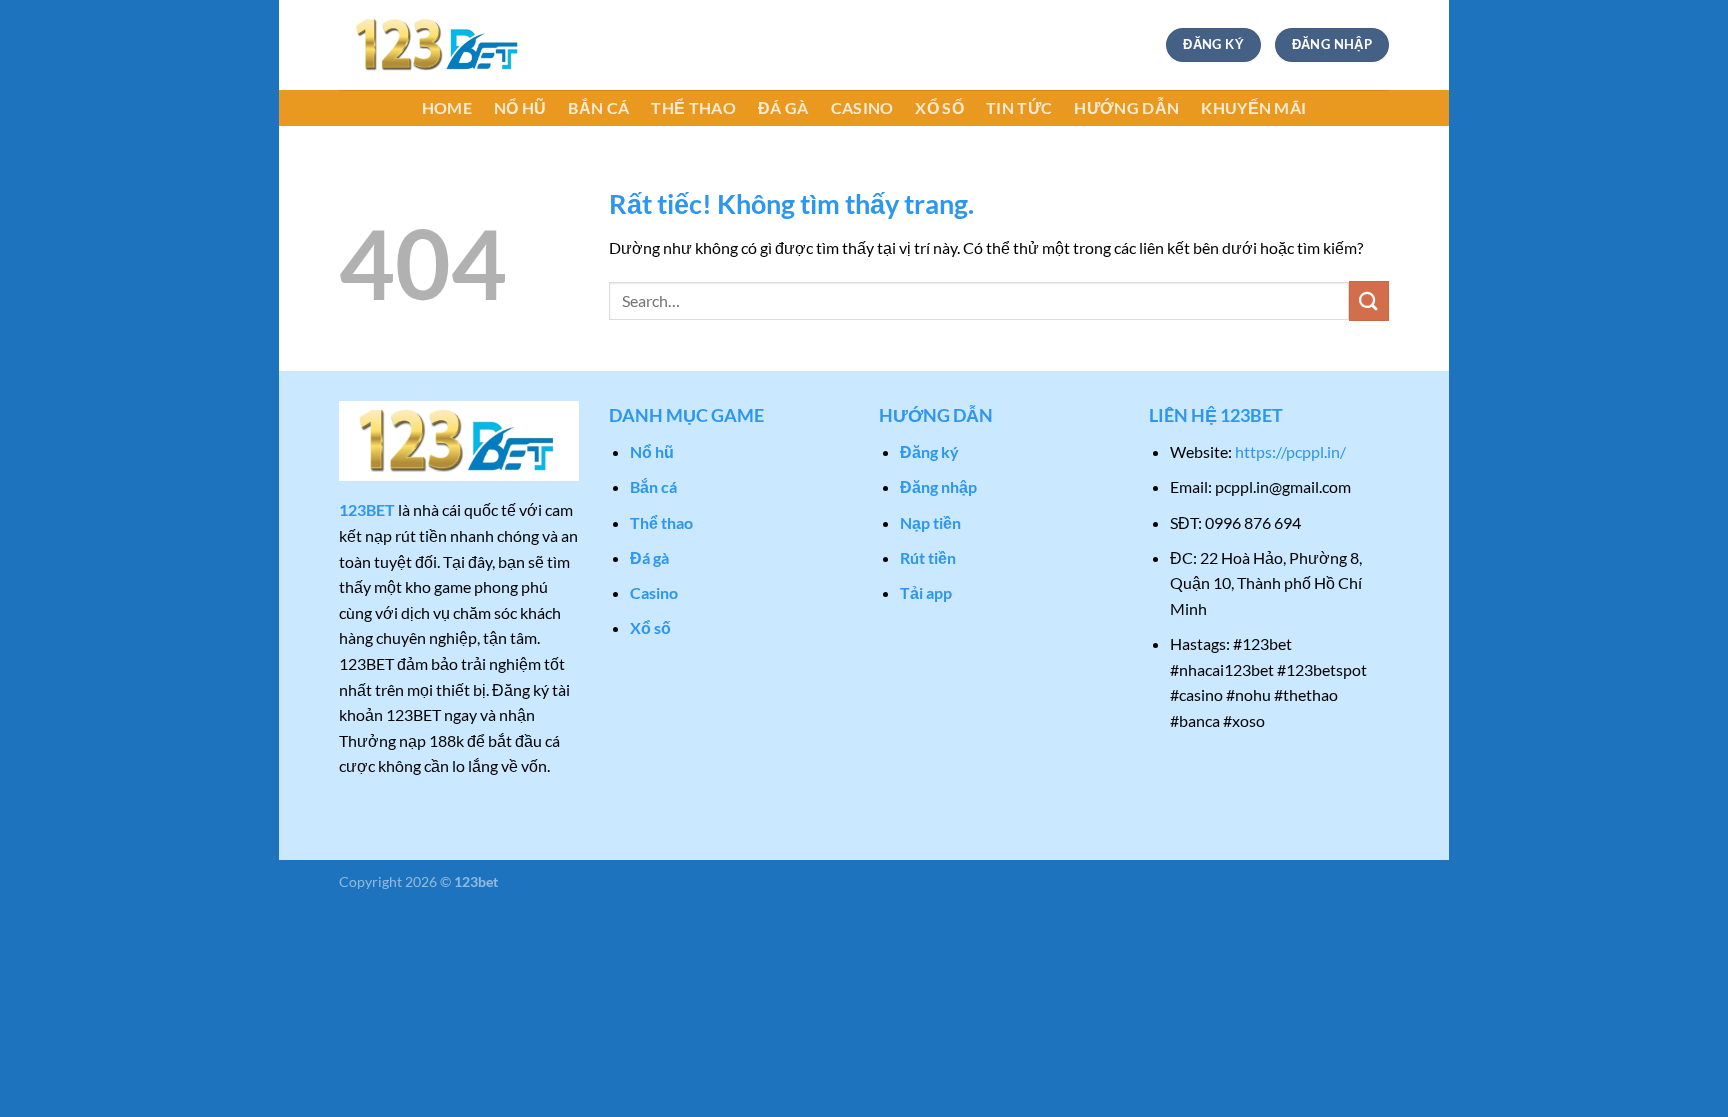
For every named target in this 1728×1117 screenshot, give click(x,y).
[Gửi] (1369, 300)
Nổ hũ (520, 107)
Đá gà (783, 107)
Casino (862, 107)
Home (447, 107)
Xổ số (939, 107)
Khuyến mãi (1253, 107)
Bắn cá (598, 107)
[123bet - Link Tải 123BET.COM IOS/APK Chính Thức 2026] (439, 45)
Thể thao (693, 107)
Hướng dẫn (1126, 107)
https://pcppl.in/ (1290, 451)
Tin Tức (1019, 107)
